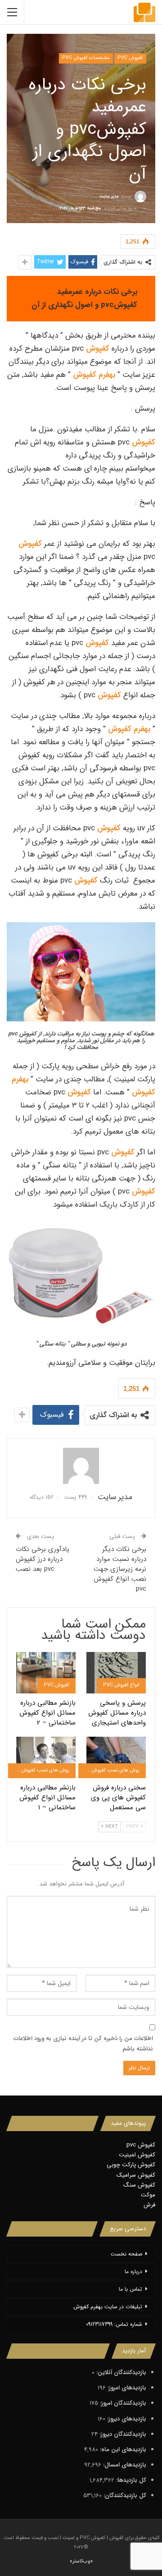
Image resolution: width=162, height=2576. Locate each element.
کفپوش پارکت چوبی (131, 2165)
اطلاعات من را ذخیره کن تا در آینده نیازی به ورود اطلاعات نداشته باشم (83, 2043)
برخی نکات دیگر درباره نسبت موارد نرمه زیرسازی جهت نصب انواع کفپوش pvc (120, 1569)
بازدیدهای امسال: (124, 2465)
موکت (148, 2195)
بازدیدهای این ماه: (122, 2450)
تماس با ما (130, 2289)
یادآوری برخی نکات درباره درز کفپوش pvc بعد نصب (43, 1559)
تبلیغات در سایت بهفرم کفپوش (108, 2307)
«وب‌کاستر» (81, 2561)
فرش (149, 2205)
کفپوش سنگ (139, 2185)
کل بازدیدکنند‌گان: (124, 2496)
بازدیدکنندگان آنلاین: (120, 2372)
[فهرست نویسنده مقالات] (81, 1466)
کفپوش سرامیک (136, 2175)
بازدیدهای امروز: (126, 2388)
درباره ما (133, 2272)
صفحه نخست (126, 2254)
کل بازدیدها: (130, 2480)
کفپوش (98, 349)
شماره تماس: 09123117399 (114, 2324)
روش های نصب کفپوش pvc (110, 1770)
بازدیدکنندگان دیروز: (122, 2434)
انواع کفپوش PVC (121, 1685)
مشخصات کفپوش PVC (86, 58)
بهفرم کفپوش (94, 375)
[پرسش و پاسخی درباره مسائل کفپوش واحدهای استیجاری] (116, 1673)
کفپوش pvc (141, 2145)
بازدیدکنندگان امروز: (122, 2403)
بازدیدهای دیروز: (126, 2419)
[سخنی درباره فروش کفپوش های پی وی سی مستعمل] (116, 1757)
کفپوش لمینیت (137, 2155)
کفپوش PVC (130, 58)
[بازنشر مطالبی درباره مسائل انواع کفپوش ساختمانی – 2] (46, 1673)
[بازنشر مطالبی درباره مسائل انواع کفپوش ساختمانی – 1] (46, 1757)
